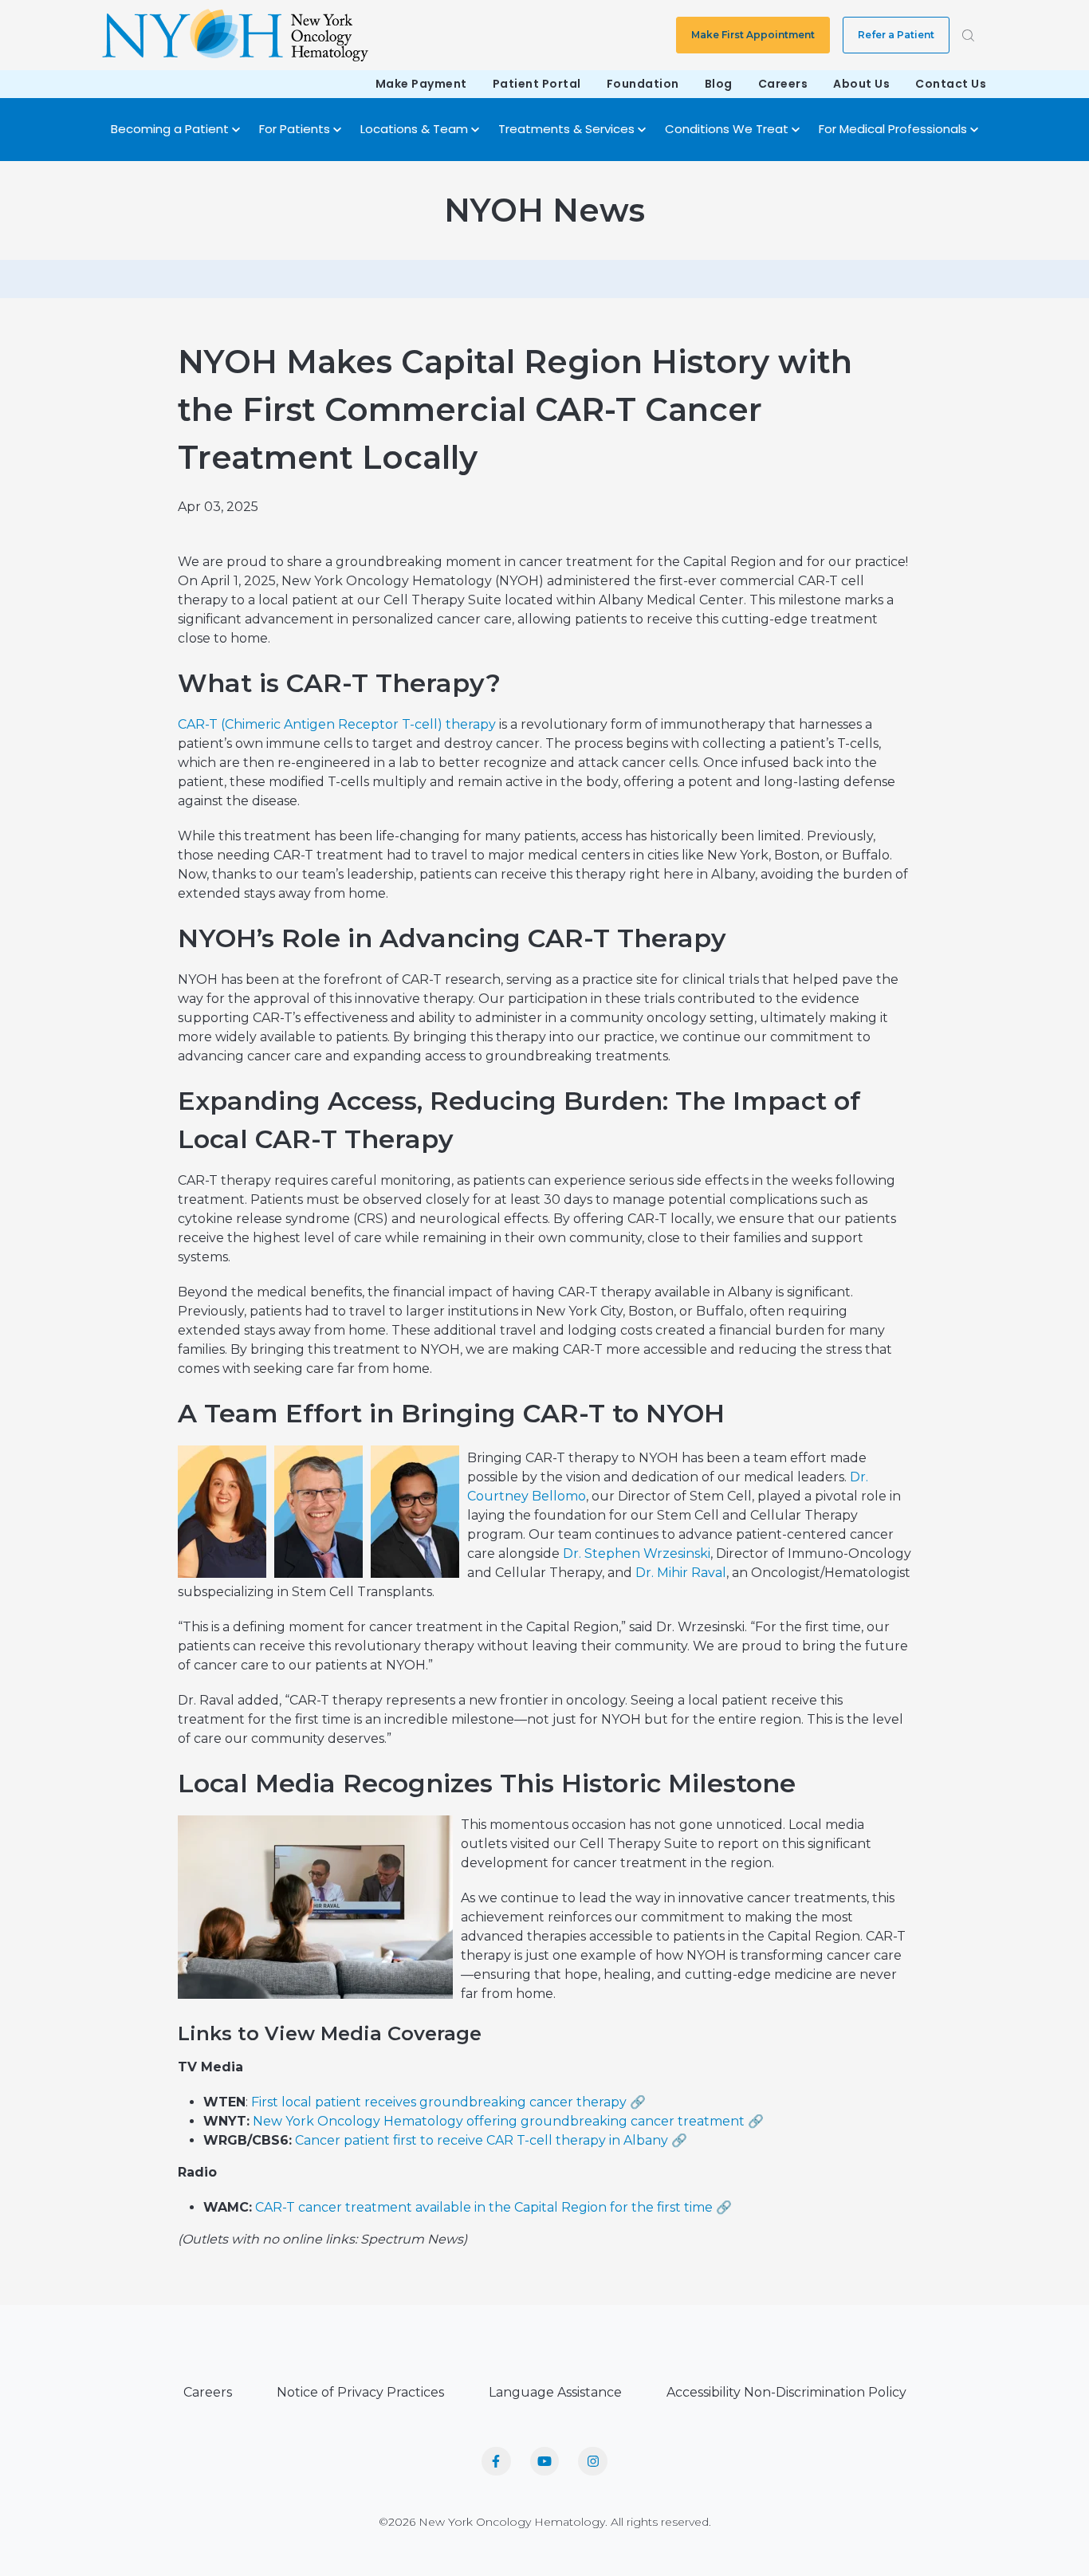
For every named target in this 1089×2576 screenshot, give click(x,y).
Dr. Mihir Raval (681, 1573)
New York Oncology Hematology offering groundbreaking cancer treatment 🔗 (508, 2121)
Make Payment (421, 84)
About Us (861, 84)
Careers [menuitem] (208, 2392)
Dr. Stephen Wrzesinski (637, 1553)
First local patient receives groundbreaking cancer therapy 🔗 (448, 2102)
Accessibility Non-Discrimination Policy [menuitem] (786, 2392)
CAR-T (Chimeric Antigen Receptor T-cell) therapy (337, 724)
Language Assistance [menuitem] (555, 2392)
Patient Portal (537, 84)
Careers (783, 84)
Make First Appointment (753, 35)
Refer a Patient (896, 35)
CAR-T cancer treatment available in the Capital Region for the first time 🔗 (493, 2207)
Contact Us (951, 84)
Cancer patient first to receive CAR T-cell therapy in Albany (482, 2140)
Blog (719, 84)
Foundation (643, 84)
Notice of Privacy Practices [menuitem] (360, 2392)
